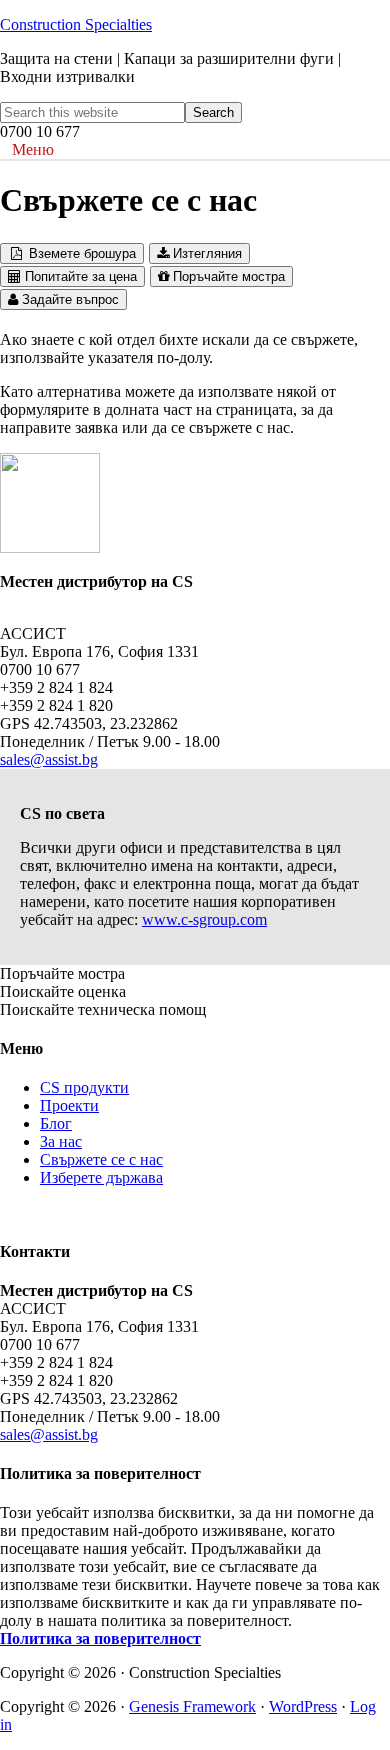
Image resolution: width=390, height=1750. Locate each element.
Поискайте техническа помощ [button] (103, 1009)
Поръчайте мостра (227, 276)
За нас (61, 1141)
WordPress (303, 1706)
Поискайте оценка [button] (63, 991)
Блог (56, 1123)
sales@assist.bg (49, 759)
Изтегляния (205, 253)
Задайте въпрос (68, 299)
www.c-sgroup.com (204, 919)
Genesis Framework (192, 1706)
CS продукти (84, 1087)
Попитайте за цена (79, 276)
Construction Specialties (76, 24)
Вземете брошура (80, 253)
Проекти (69, 1105)
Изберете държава (101, 1177)
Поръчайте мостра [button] (62, 973)
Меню (33, 149)
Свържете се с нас (101, 1159)
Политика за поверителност (100, 1638)
